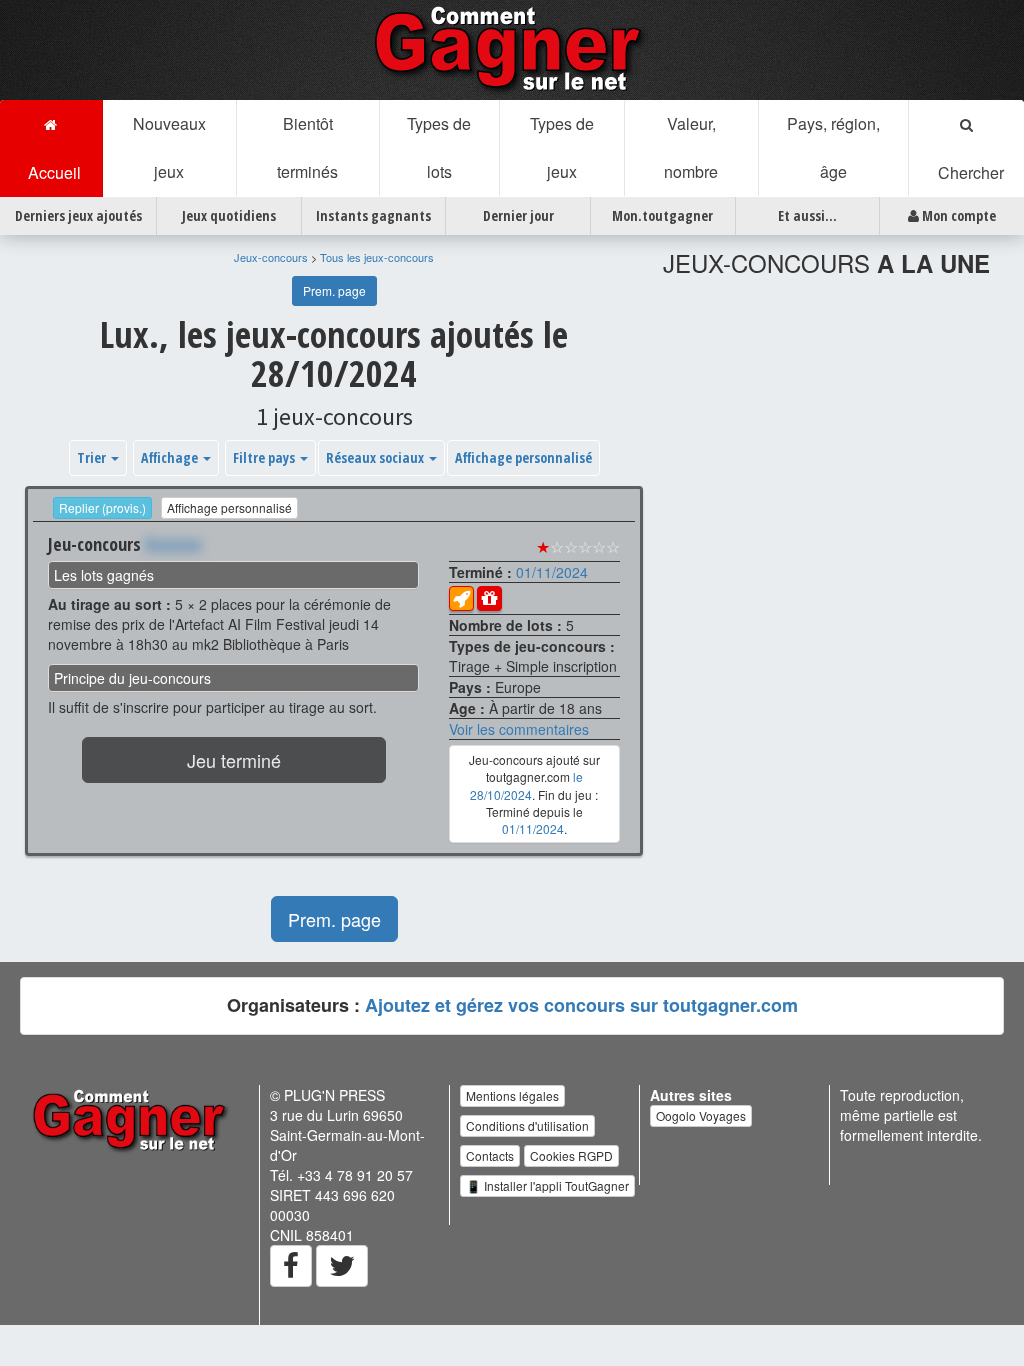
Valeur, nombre (691, 147)
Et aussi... (807, 215)
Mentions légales (512, 1095)
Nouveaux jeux (169, 147)
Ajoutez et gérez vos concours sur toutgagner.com (581, 1005)
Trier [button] (93, 457)
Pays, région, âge (833, 147)
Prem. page (334, 290)
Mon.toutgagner (662, 215)
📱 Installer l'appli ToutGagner (547, 1185)
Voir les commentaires (519, 729)
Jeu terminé (234, 760)
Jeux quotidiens (229, 215)
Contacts (490, 1155)
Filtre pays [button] (265, 457)
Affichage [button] (171, 457)
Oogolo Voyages (701, 1115)
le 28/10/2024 (526, 785)
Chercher (967, 172)
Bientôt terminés (307, 147)
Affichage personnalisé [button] (523, 457)
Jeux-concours (271, 257)
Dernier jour (518, 215)
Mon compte (957, 215)
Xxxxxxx (173, 544)
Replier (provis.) (102, 507)
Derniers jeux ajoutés (78, 215)
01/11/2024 (552, 572)
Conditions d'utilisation (527, 1125)
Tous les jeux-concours (377, 257)
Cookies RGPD (571, 1155)
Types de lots (439, 147)
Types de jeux (562, 147)
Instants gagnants (373, 215)
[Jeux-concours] (512, 48)
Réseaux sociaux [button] (376, 457)
